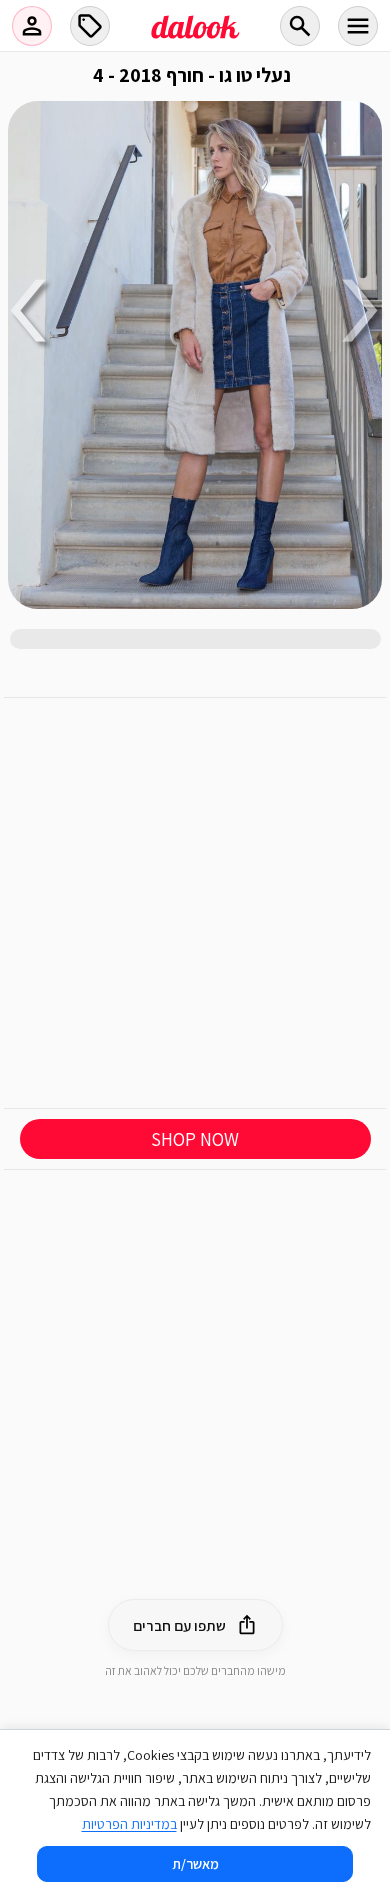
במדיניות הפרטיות (129, 1824)
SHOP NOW (195, 1139)
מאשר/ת (195, 1864)
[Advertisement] (195, 903)
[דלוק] (195, 39)
